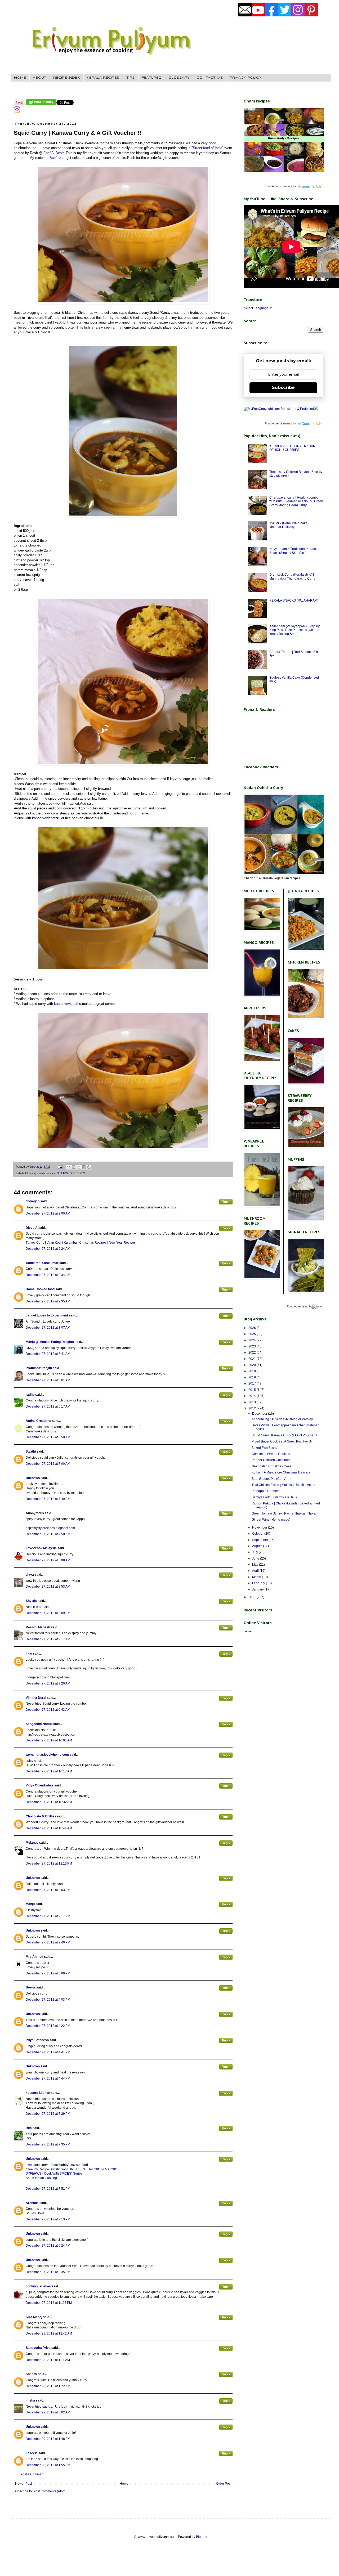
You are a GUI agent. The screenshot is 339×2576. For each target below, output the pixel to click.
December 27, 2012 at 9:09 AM (48, 1613)
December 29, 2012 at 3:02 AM (48, 2412)
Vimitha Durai (36, 1698)
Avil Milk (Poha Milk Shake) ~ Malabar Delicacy (290, 525)
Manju (30, 1904)
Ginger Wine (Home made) (271, 1520)
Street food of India (208, 148)
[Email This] (69, 1167)
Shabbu (31, 2374)
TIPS (131, 78)
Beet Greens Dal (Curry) (269, 1479)
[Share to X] (79, 1167)
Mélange (32, 1843)
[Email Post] (60, 1167)
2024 (253, 1340)
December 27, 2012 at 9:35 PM (48, 2272)
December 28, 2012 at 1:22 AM (48, 2386)
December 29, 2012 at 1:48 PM (48, 2439)
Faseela (32, 2453)
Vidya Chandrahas (40, 1785)
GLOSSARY (179, 78)
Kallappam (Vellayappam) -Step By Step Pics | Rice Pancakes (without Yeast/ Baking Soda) (295, 630)
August (258, 1546)
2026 (253, 1328)
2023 (253, 1346)
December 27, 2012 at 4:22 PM (48, 2026)
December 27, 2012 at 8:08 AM (48, 1560)
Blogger (202, 2537)
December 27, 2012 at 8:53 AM (48, 1587)
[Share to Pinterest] (89, 1167)
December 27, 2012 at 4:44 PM (48, 2078)
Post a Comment (32, 2474)
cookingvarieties (38, 2286)
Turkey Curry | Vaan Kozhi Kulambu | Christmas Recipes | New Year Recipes (81, 1243)
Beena (31, 1987)
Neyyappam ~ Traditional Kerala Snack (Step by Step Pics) (293, 551)
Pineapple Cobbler (265, 1491)
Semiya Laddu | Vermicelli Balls (274, 1497)
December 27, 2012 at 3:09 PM (48, 1973)
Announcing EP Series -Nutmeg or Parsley (282, 1419)
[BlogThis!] (74, 1167)
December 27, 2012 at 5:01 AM (48, 1380)
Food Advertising (298, 1306)
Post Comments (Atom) (50, 2491)
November (260, 1527)
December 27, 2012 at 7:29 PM (48, 2114)
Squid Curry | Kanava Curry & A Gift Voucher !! (284, 1435)
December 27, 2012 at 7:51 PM (48, 2189)
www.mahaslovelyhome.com (47, 1755)
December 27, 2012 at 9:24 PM (48, 2246)
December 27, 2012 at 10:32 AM (49, 1802)
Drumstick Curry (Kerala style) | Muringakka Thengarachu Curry (292, 576)
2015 (253, 1390)
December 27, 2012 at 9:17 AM (48, 1639)
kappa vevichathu (46, 818)
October (258, 1534)
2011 (253, 1597)
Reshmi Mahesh (38, 1627)
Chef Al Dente (54, 153)
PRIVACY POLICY (246, 78)
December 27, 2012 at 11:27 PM (49, 2303)
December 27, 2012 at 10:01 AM (49, 1740)
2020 (253, 1365)
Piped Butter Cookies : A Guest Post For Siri (283, 1441)
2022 (253, 1352)
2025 (253, 1334)
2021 (253, 1359)
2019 (253, 1371)
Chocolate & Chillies (41, 1816)
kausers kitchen (38, 2093)
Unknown (33, 1478)
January (258, 1589)
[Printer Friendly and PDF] (41, 104)
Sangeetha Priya (38, 2348)
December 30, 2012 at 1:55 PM (48, 2465)
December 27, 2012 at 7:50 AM (48, 1534)
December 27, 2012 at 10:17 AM (49, 1771)
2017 (253, 1383)
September (260, 1540)
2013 (253, 1402)
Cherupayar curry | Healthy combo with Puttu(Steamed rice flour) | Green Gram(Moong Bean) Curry (296, 501)
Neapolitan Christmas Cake (271, 1466)
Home (124, 2484)
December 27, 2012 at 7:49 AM (48, 1499)
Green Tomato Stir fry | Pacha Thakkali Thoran (285, 1513)
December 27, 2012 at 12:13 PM (49, 1863)
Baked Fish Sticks (264, 1448)
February (259, 1583)
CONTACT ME (210, 78)
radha (30, 1395)
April (256, 1571)
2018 (253, 1377)
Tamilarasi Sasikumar (42, 1263)
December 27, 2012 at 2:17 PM (48, 1916)
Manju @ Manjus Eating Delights (50, 1342)
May (256, 1565)
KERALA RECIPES (103, 78)
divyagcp (33, 1201)
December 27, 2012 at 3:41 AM (48, 1354)
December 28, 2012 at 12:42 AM (49, 2333)
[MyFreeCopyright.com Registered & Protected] (279, 409)
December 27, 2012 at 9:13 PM (48, 2219)
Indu (29, 1654)
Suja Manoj (34, 2317)
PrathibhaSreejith (39, 1368)
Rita (29, 2128)
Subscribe (283, 387)
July (255, 1552)
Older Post (224, 2484)
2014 (253, 1396)
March (257, 1577)
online (248, 1631)
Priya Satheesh (37, 2040)
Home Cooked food (40, 1289)
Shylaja (31, 1601)
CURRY (30, 1173)
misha (30, 2400)
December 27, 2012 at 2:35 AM (48, 1301)
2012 (253, 1408)
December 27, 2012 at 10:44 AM (49, 1828)
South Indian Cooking (41, 2178)
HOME (20, 78)
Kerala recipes (46, 1173)
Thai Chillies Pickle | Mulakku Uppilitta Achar (284, 1485)
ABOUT (40, 78)
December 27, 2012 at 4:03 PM (48, 2000)
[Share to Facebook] (84, 1167)
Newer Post (23, 2484)
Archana (32, 2203)
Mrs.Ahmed (35, 1957)
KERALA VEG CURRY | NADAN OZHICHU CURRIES (292, 448)
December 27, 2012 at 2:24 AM (48, 1249)
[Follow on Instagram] (17, 112)
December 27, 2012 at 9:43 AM (48, 1710)
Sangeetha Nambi (39, 1724)
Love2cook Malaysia (41, 1548)
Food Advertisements (278, 186)
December (260, 1414)
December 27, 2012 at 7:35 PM (48, 2144)
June (256, 1558)
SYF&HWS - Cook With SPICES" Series (54, 2174)
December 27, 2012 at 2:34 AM (48, 1275)
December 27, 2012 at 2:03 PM (48, 1890)
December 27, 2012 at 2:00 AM (48, 1213)
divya (30, 1575)
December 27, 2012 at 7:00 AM (48, 1464)
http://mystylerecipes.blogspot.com (50, 1528)
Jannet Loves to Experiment (47, 1315)
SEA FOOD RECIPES (71, 1173)
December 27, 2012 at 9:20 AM (48, 1683)
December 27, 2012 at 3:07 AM (48, 1328)
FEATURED (152, 78)
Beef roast (57, 158)
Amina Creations (38, 1421)
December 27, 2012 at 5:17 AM (48, 1406)
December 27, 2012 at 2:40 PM (48, 1942)
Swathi (31, 1451)
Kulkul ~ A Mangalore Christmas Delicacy (281, 1472)
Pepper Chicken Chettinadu (272, 1460)
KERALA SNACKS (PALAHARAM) (294, 601)
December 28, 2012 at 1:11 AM (48, 2360)
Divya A (32, 1228)
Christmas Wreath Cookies (271, 1454)
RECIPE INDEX (67, 78)
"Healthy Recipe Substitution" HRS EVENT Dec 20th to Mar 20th (72, 2169)
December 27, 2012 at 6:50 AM (48, 1437)
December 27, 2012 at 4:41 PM (48, 2052)
